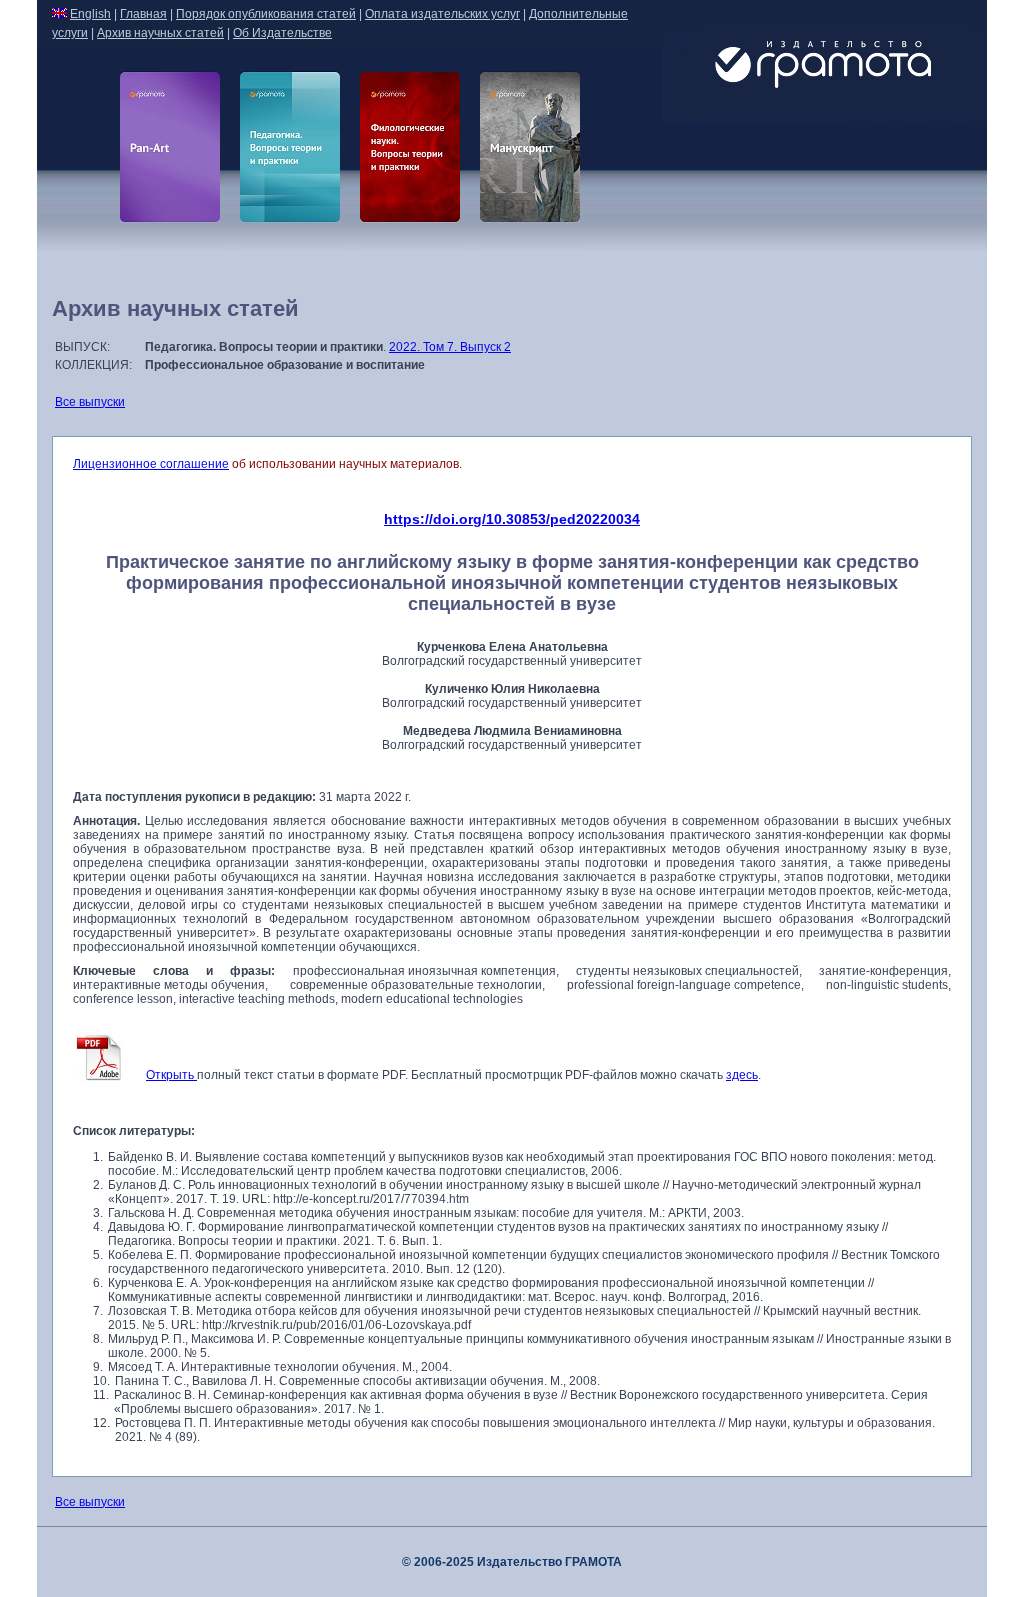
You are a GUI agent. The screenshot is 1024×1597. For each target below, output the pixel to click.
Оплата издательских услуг (442, 14)
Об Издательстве (282, 33)
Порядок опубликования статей (266, 14)
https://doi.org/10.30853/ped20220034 (512, 519)
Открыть (171, 1075)
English (90, 14)
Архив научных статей (160, 33)
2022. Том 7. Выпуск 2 (450, 347)
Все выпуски (90, 402)
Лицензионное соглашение (151, 464)
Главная (143, 14)
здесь (742, 1075)
